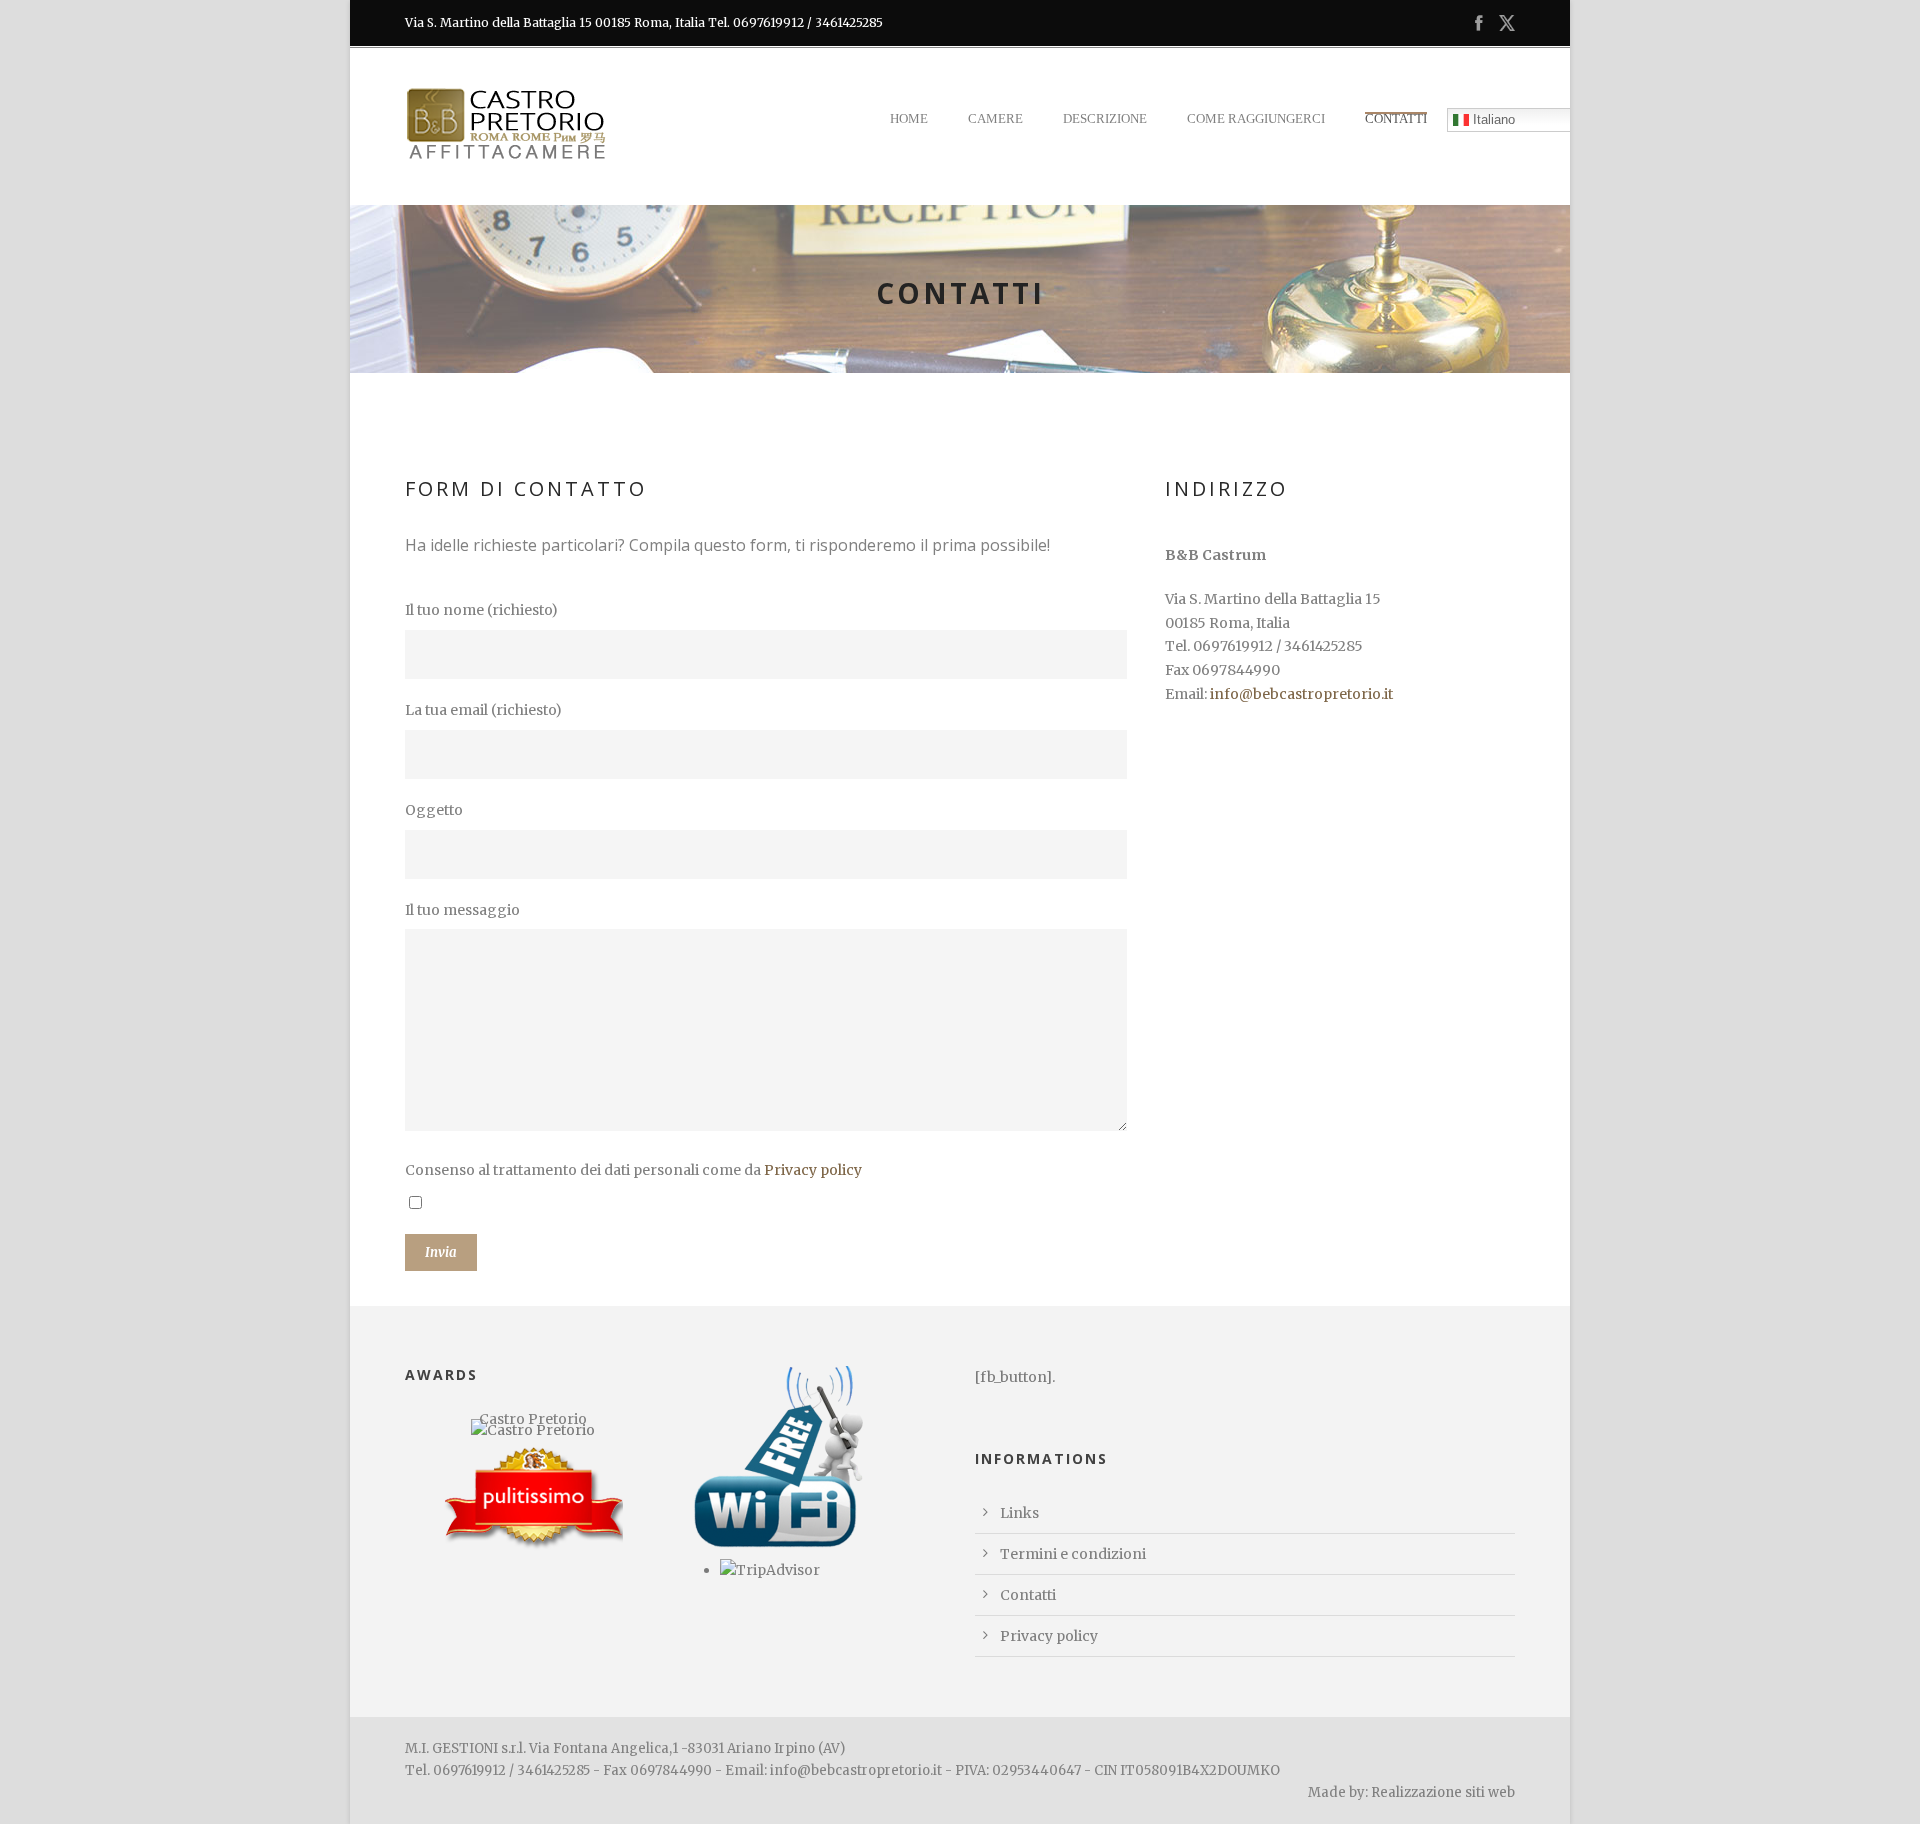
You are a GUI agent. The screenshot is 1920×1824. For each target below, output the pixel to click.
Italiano (1492, 118)
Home (909, 118)
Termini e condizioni (1073, 1554)
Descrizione (1105, 118)
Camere (995, 118)
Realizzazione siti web (1443, 1792)
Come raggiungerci (1256, 118)
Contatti (1396, 118)
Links (1019, 1513)
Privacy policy (813, 1170)
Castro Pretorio (533, 1419)
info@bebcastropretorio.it (1301, 694)
